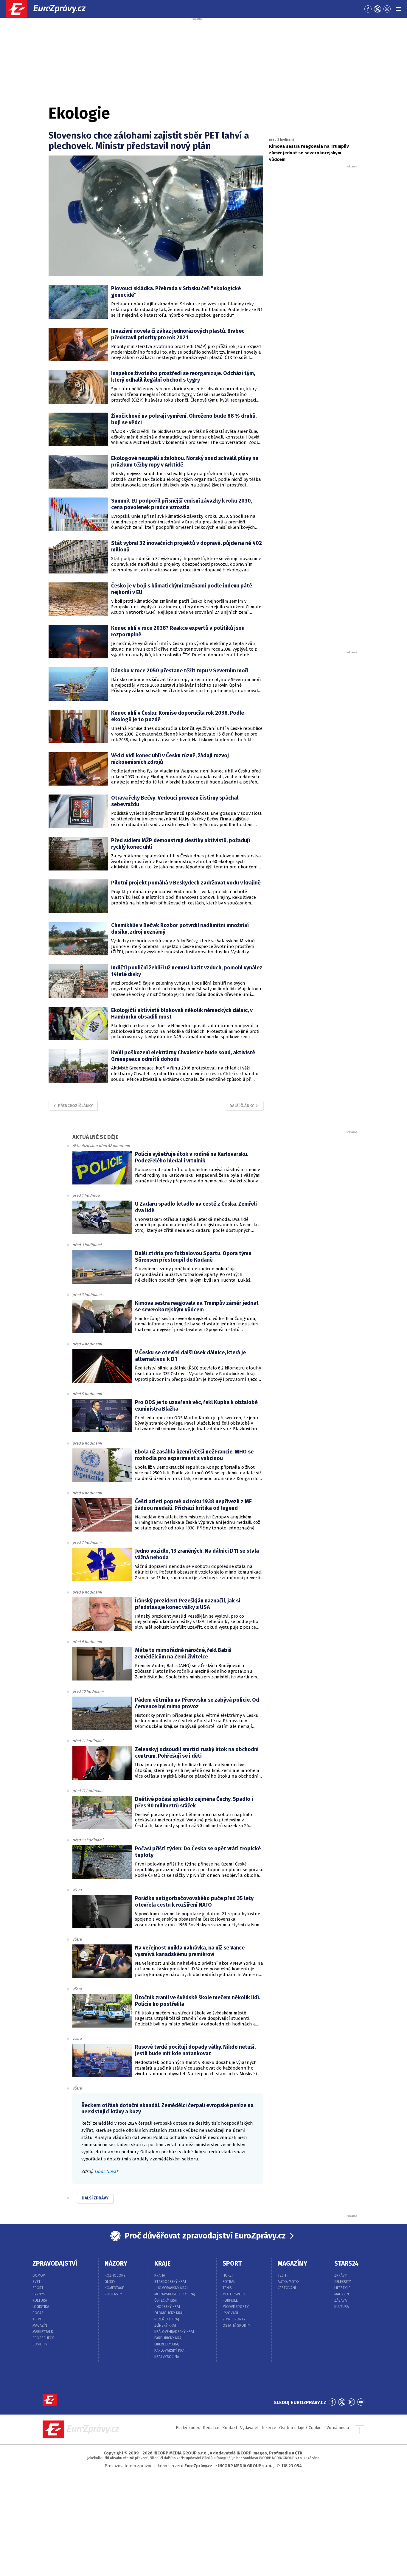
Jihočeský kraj (167, 2307)
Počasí (38, 2313)
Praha (160, 2275)
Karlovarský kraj (170, 2350)
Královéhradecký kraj (174, 2332)
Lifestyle (342, 2288)
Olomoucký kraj (169, 2313)
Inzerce (269, 2428)
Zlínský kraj (165, 2325)
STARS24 (347, 2263)
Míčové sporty (236, 2307)
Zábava (341, 2300)
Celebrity (343, 2282)
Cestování (287, 2288)
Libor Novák (107, 2171)
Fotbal (229, 2282)
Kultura (40, 2300)
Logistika (41, 2307)
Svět (36, 2282)
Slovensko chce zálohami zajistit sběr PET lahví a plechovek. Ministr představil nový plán (149, 141)
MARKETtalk (43, 2332)
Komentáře (114, 2288)
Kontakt (230, 2428)
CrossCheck (43, 2338)
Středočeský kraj (170, 2282)
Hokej (228, 2275)
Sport (38, 2288)
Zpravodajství (55, 2263)
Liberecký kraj (167, 2344)
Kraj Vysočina (167, 2357)
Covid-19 (40, 2344)
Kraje (163, 2263)
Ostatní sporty (236, 2325)
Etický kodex (188, 2428)
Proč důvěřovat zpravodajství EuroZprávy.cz (205, 2236)
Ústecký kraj (166, 2300)
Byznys (39, 2294)
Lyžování (230, 2313)
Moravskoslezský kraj (175, 2294)
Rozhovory (115, 2275)
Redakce (211, 2428)
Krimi (37, 2319)
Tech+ (283, 2275)
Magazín (40, 2325)
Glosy (110, 2282)
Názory (116, 2263)
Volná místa (338, 2428)
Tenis (227, 2288)
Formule (230, 2300)
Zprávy (341, 2275)
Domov (39, 2275)
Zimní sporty (234, 2319)
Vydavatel (249, 2428)
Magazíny (292, 2263)
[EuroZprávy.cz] (51, 9)
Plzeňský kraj (167, 2319)
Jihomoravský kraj (171, 2288)
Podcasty (113, 2294)
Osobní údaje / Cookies (301, 2428)
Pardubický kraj (168, 2338)
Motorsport (234, 2294)
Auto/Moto (288, 2282)
